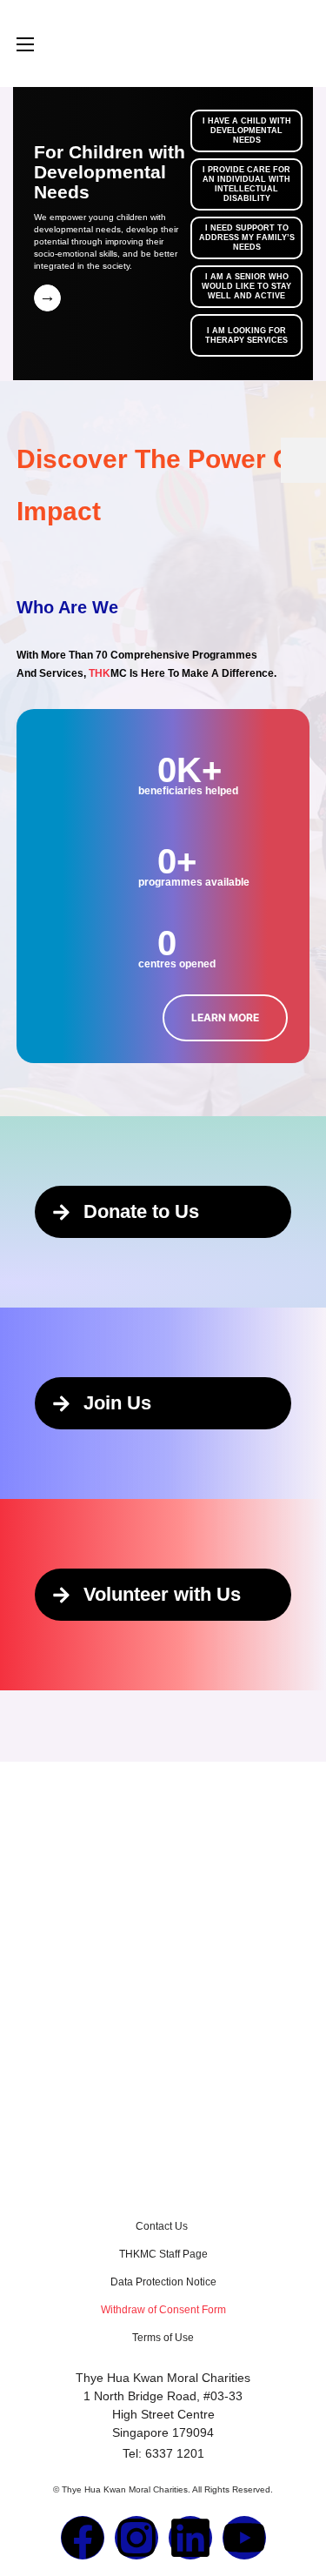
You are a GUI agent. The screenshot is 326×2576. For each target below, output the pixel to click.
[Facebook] (83, 2538)
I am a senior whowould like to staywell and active (246, 286)
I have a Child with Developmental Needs (247, 130)
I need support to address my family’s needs (247, 238)
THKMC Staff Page (163, 2254)
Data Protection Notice (163, 2282)
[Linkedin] (190, 2538)
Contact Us (163, 2226)
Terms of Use (163, 2338)
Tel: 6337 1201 (163, 2453)
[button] (225, 1018)
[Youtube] (244, 2538)
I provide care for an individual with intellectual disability (246, 184)
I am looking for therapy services (246, 335)
